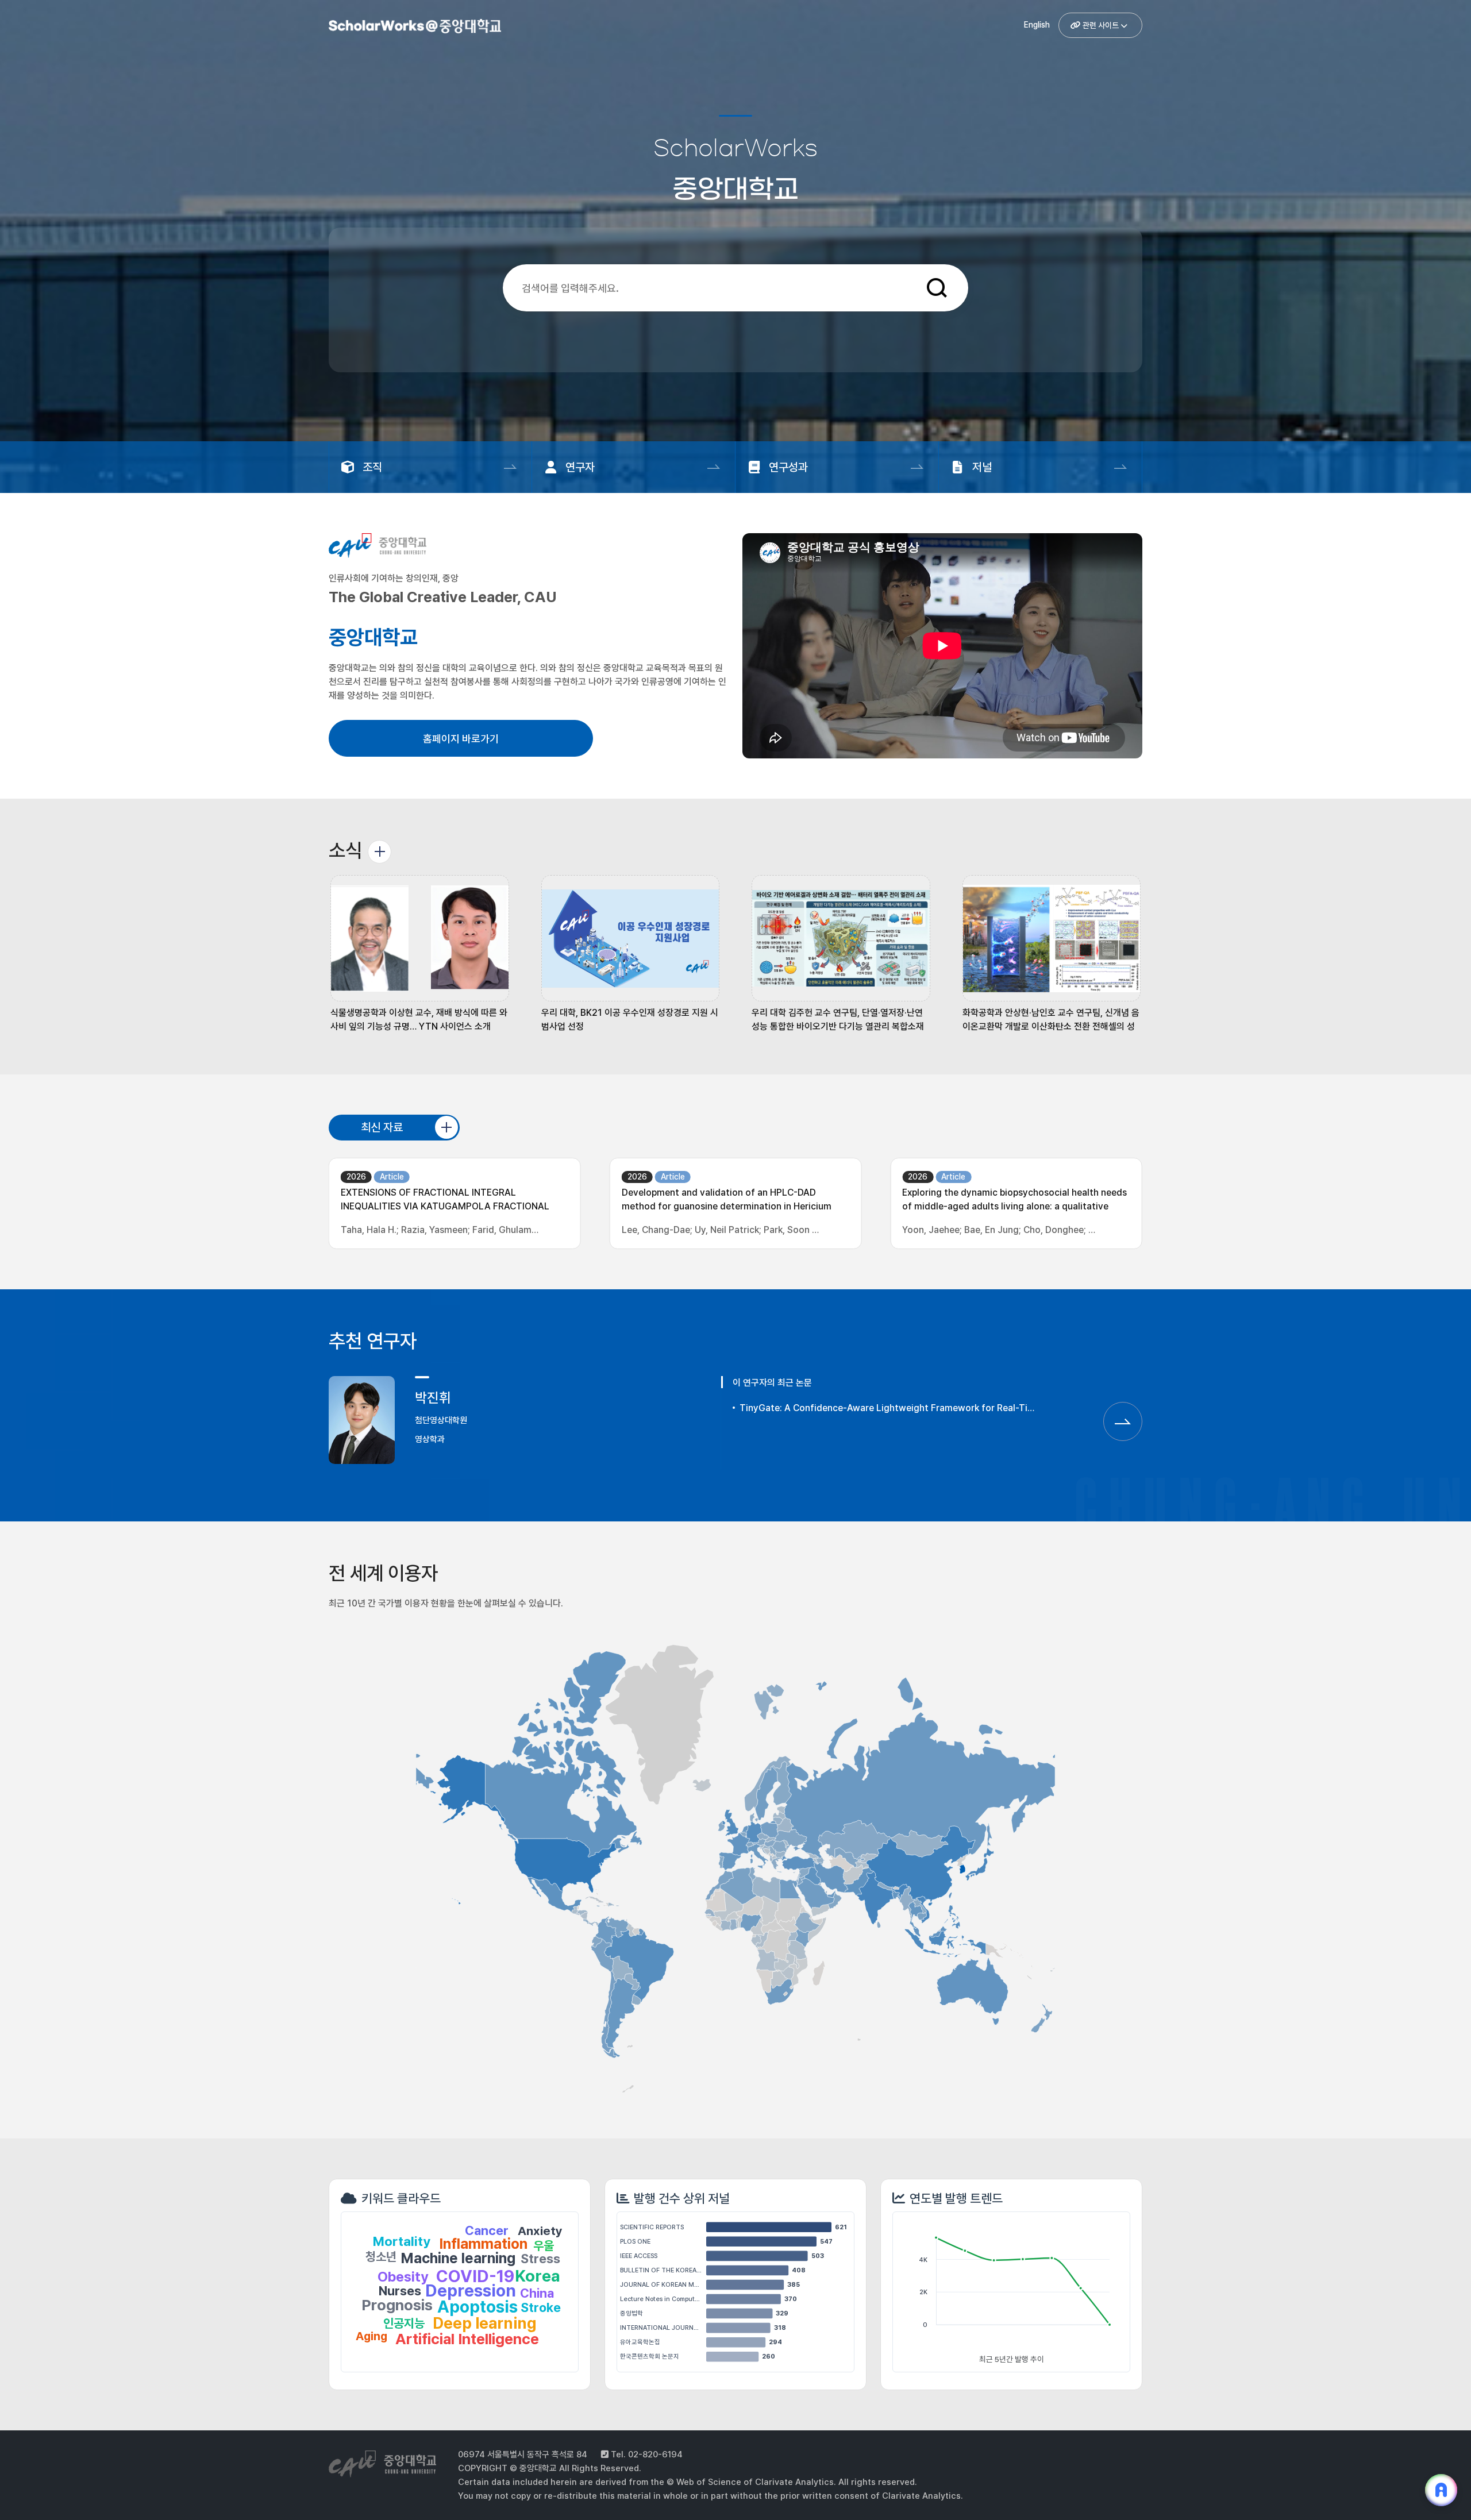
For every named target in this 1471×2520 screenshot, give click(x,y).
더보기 (380, 852)
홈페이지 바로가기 (461, 739)
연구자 (580, 467)
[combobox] (725, 288)
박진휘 (433, 1398)
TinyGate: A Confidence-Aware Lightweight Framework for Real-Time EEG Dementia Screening (889, 1408)
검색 (937, 288)
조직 (372, 467)
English (1037, 25)
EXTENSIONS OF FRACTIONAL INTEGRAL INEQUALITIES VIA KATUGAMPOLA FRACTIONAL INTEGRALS (445, 1201)
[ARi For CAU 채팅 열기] (1441, 2490)
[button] (420, 954)
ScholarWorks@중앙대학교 (413, 28)
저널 (982, 467)
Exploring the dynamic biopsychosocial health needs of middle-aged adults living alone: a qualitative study (1014, 1201)
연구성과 (788, 467)
